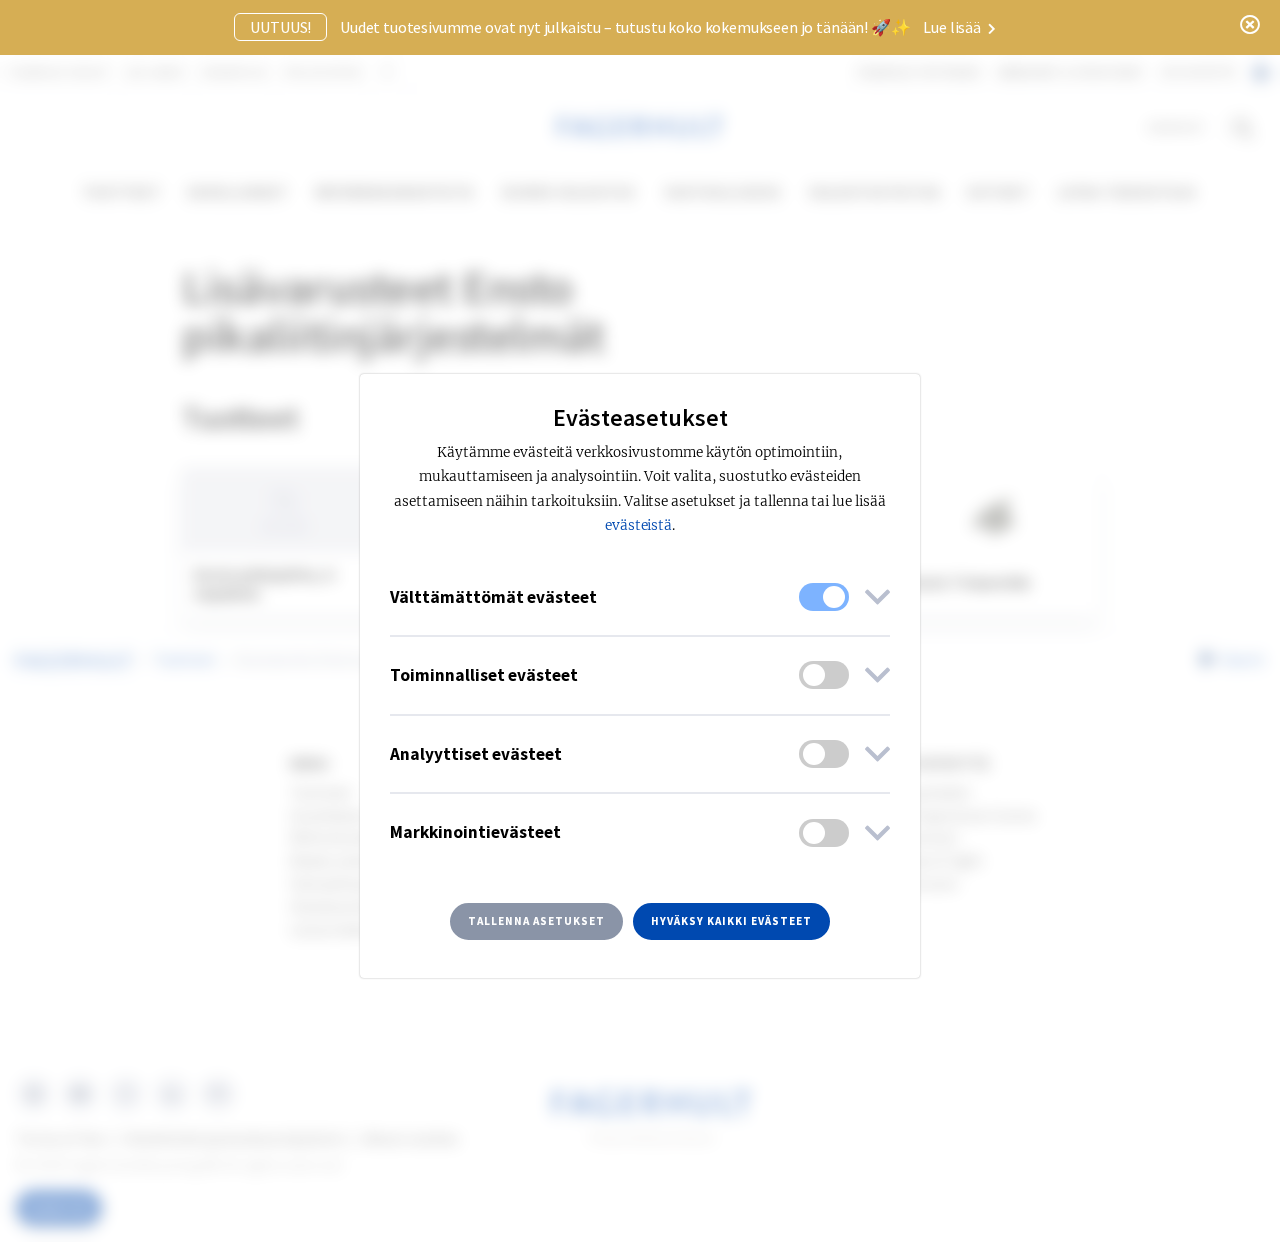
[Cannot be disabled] (824, 597)
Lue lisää (953, 27)
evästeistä (639, 525)
